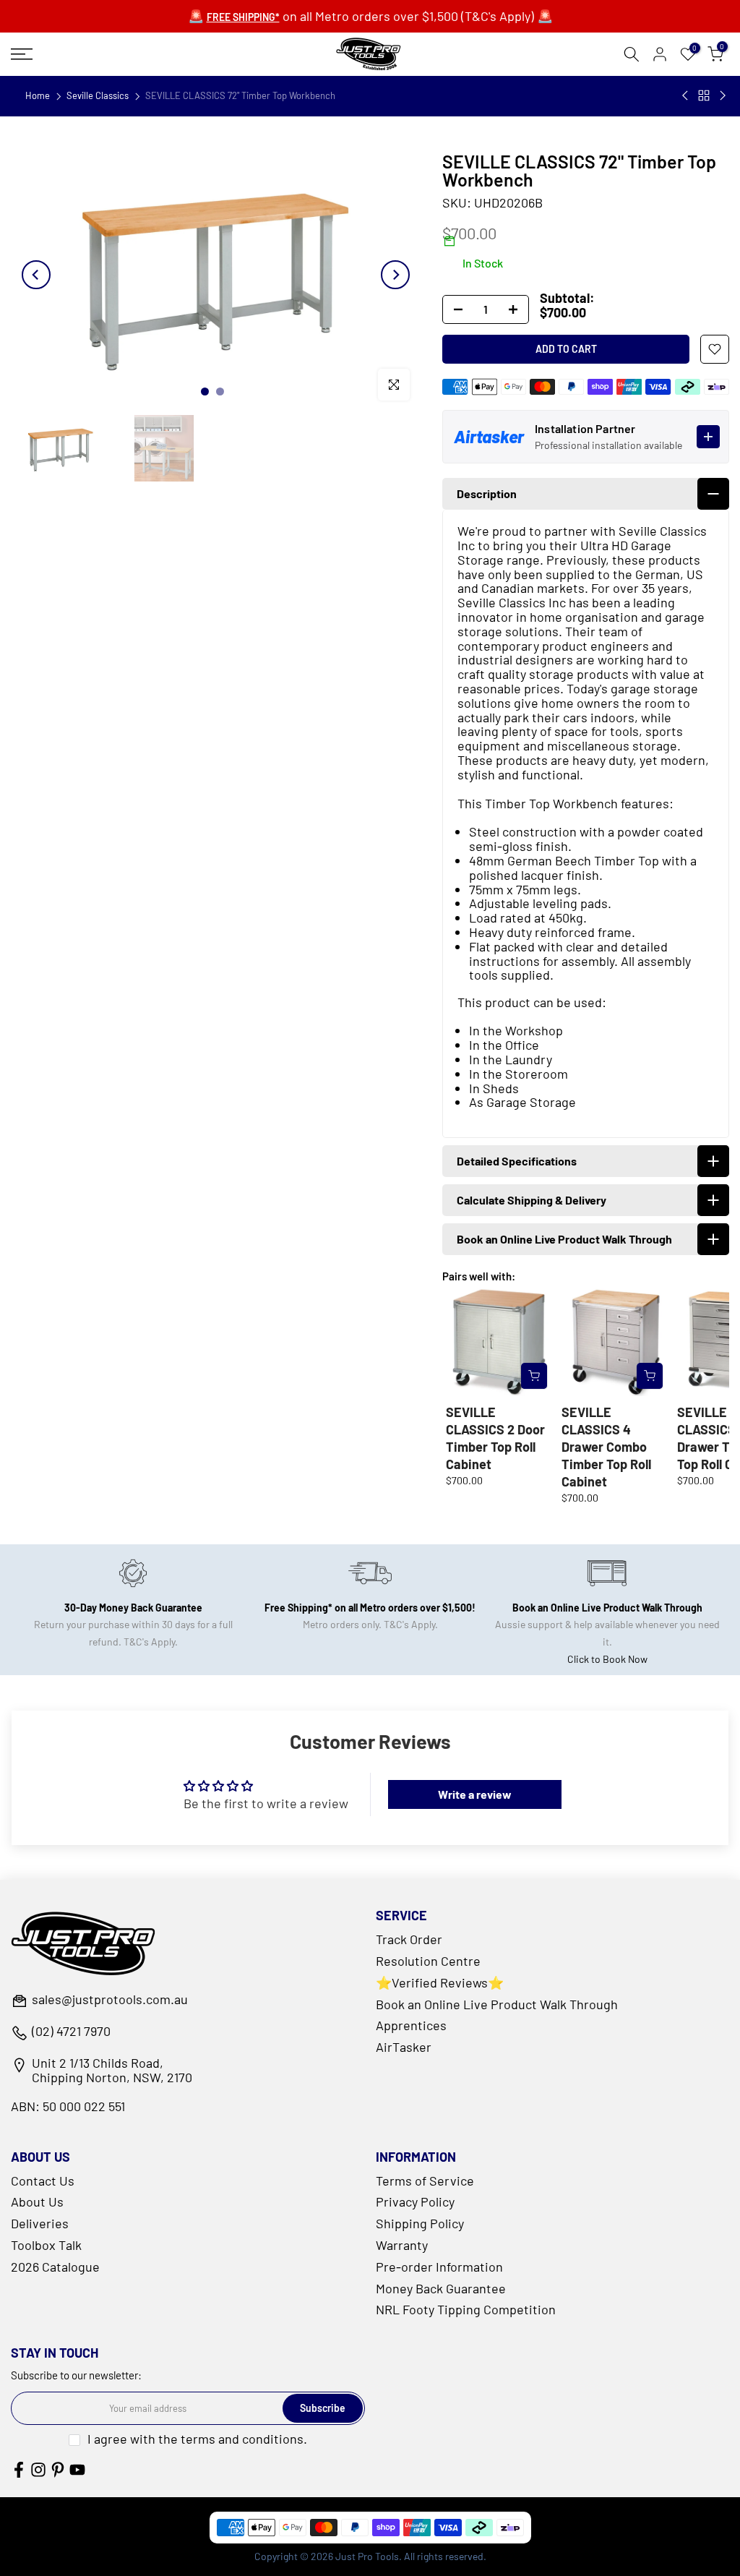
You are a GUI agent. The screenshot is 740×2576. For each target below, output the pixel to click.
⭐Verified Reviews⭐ (440, 1982)
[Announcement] (370, 17)
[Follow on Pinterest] (58, 2470)
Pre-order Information (439, 2267)
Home (38, 96)
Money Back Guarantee (441, 2288)
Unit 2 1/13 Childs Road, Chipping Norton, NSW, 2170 (112, 2071)
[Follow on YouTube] (77, 2470)
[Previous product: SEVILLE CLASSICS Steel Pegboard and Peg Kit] (686, 95)
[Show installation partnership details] (708, 437)
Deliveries (40, 2223)
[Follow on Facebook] (19, 2470)
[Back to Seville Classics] (704, 95)
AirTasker (404, 2047)
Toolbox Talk (46, 2245)
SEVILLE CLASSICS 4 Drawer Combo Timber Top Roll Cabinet (606, 1447)
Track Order (409, 1939)
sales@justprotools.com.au (110, 2000)
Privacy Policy (415, 2201)
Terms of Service (425, 2181)
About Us (37, 2201)
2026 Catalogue (55, 2267)
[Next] (395, 275)
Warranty (402, 2245)
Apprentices (411, 2025)
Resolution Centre (428, 1961)
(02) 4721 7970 (71, 2032)
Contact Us (43, 2181)
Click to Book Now (607, 1659)
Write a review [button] (475, 1794)
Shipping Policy (420, 2223)
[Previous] (36, 275)
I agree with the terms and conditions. (197, 2439)
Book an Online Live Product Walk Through (497, 2004)
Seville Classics (98, 96)
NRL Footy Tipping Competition (466, 2309)
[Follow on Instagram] (38, 2470)
